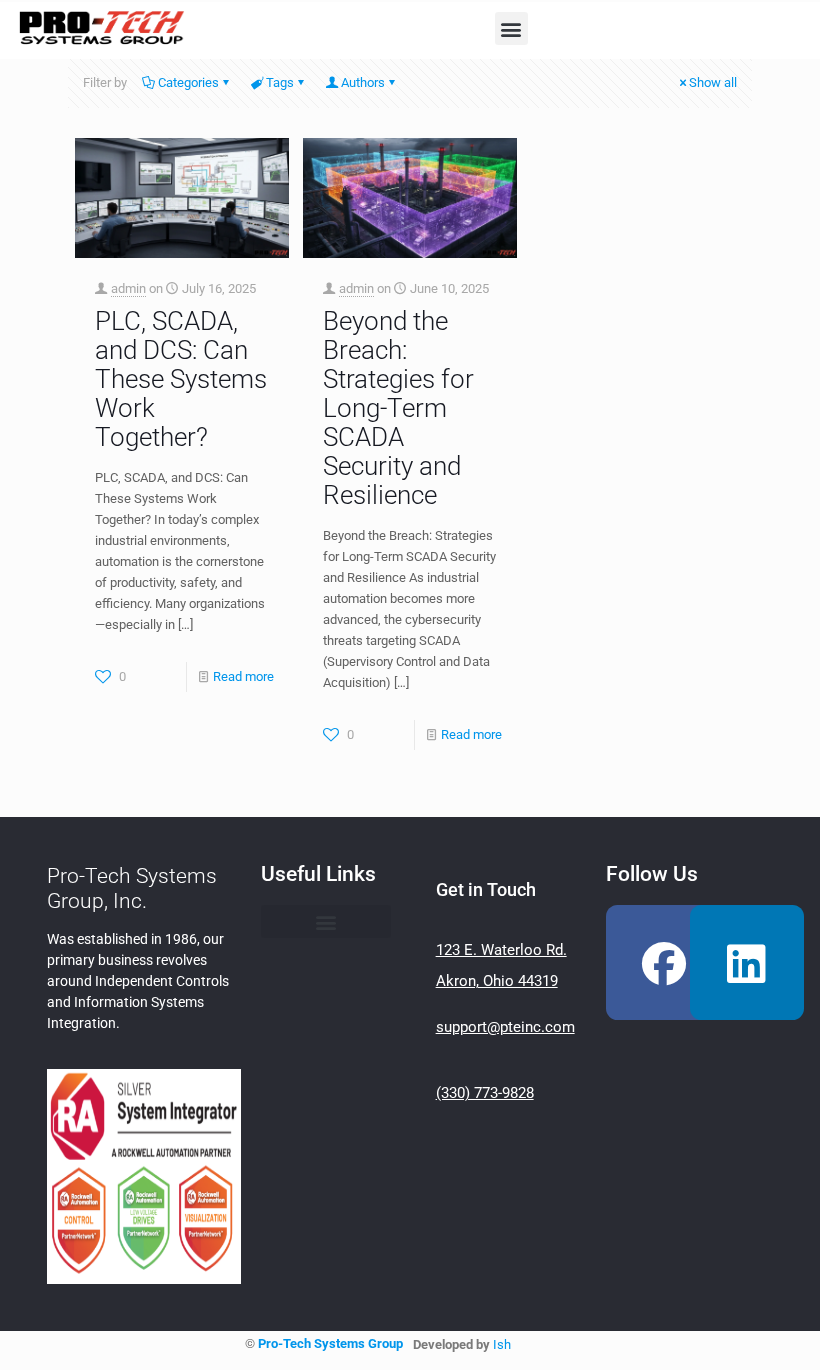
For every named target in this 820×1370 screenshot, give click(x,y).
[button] (511, 28)
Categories (188, 82)
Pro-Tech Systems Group (330, 1343)
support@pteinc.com (505, 1027)
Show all (713, 82)
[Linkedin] (747, 962)
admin (128, 288)
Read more (243, 676)
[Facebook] (663, 962)
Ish (502, 1344)
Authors (363, 82)
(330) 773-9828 (485, 1093)
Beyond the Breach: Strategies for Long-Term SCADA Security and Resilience (398, 408)
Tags (280, 82)
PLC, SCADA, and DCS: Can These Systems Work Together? (181, 379)
